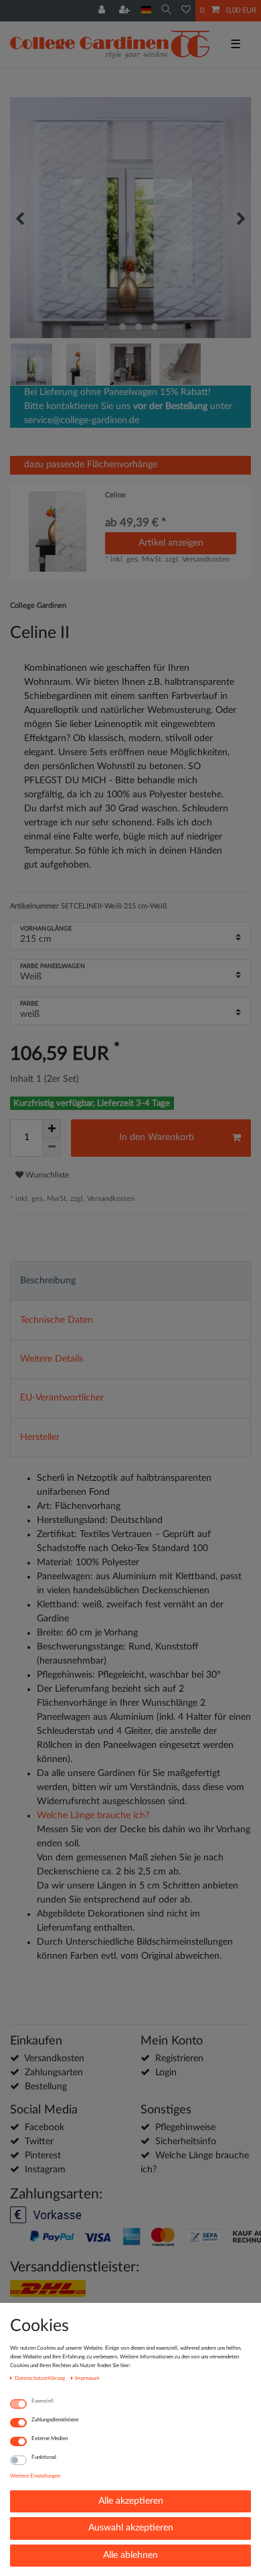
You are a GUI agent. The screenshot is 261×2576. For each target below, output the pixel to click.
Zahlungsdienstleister (55, 2420)
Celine (115, 495)
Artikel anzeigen (171, 543)
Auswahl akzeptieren (131, 2528)
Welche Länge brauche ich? (93, 1816)
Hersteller (40, 1437)
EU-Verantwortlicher (62, 1398)
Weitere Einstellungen (35, 2476)
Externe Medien (50, 2438)
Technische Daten (57, 1320)
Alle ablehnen (130, 2555)
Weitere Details (52, 1359)
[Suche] (166, 10)
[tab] (130, 1281)
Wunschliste (46, 1175)
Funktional (44, 2457)
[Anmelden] (103, 11)
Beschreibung (48, 1281)
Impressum (87, 2378)
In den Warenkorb (157, 1137)
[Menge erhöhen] (52, 1129)
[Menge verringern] (52, 1147)
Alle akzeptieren (131, 2501)
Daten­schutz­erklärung (40, 2378)
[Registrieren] (126, 11)
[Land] (146, 10)
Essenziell (42, 2401)
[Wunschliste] (186, 11)
